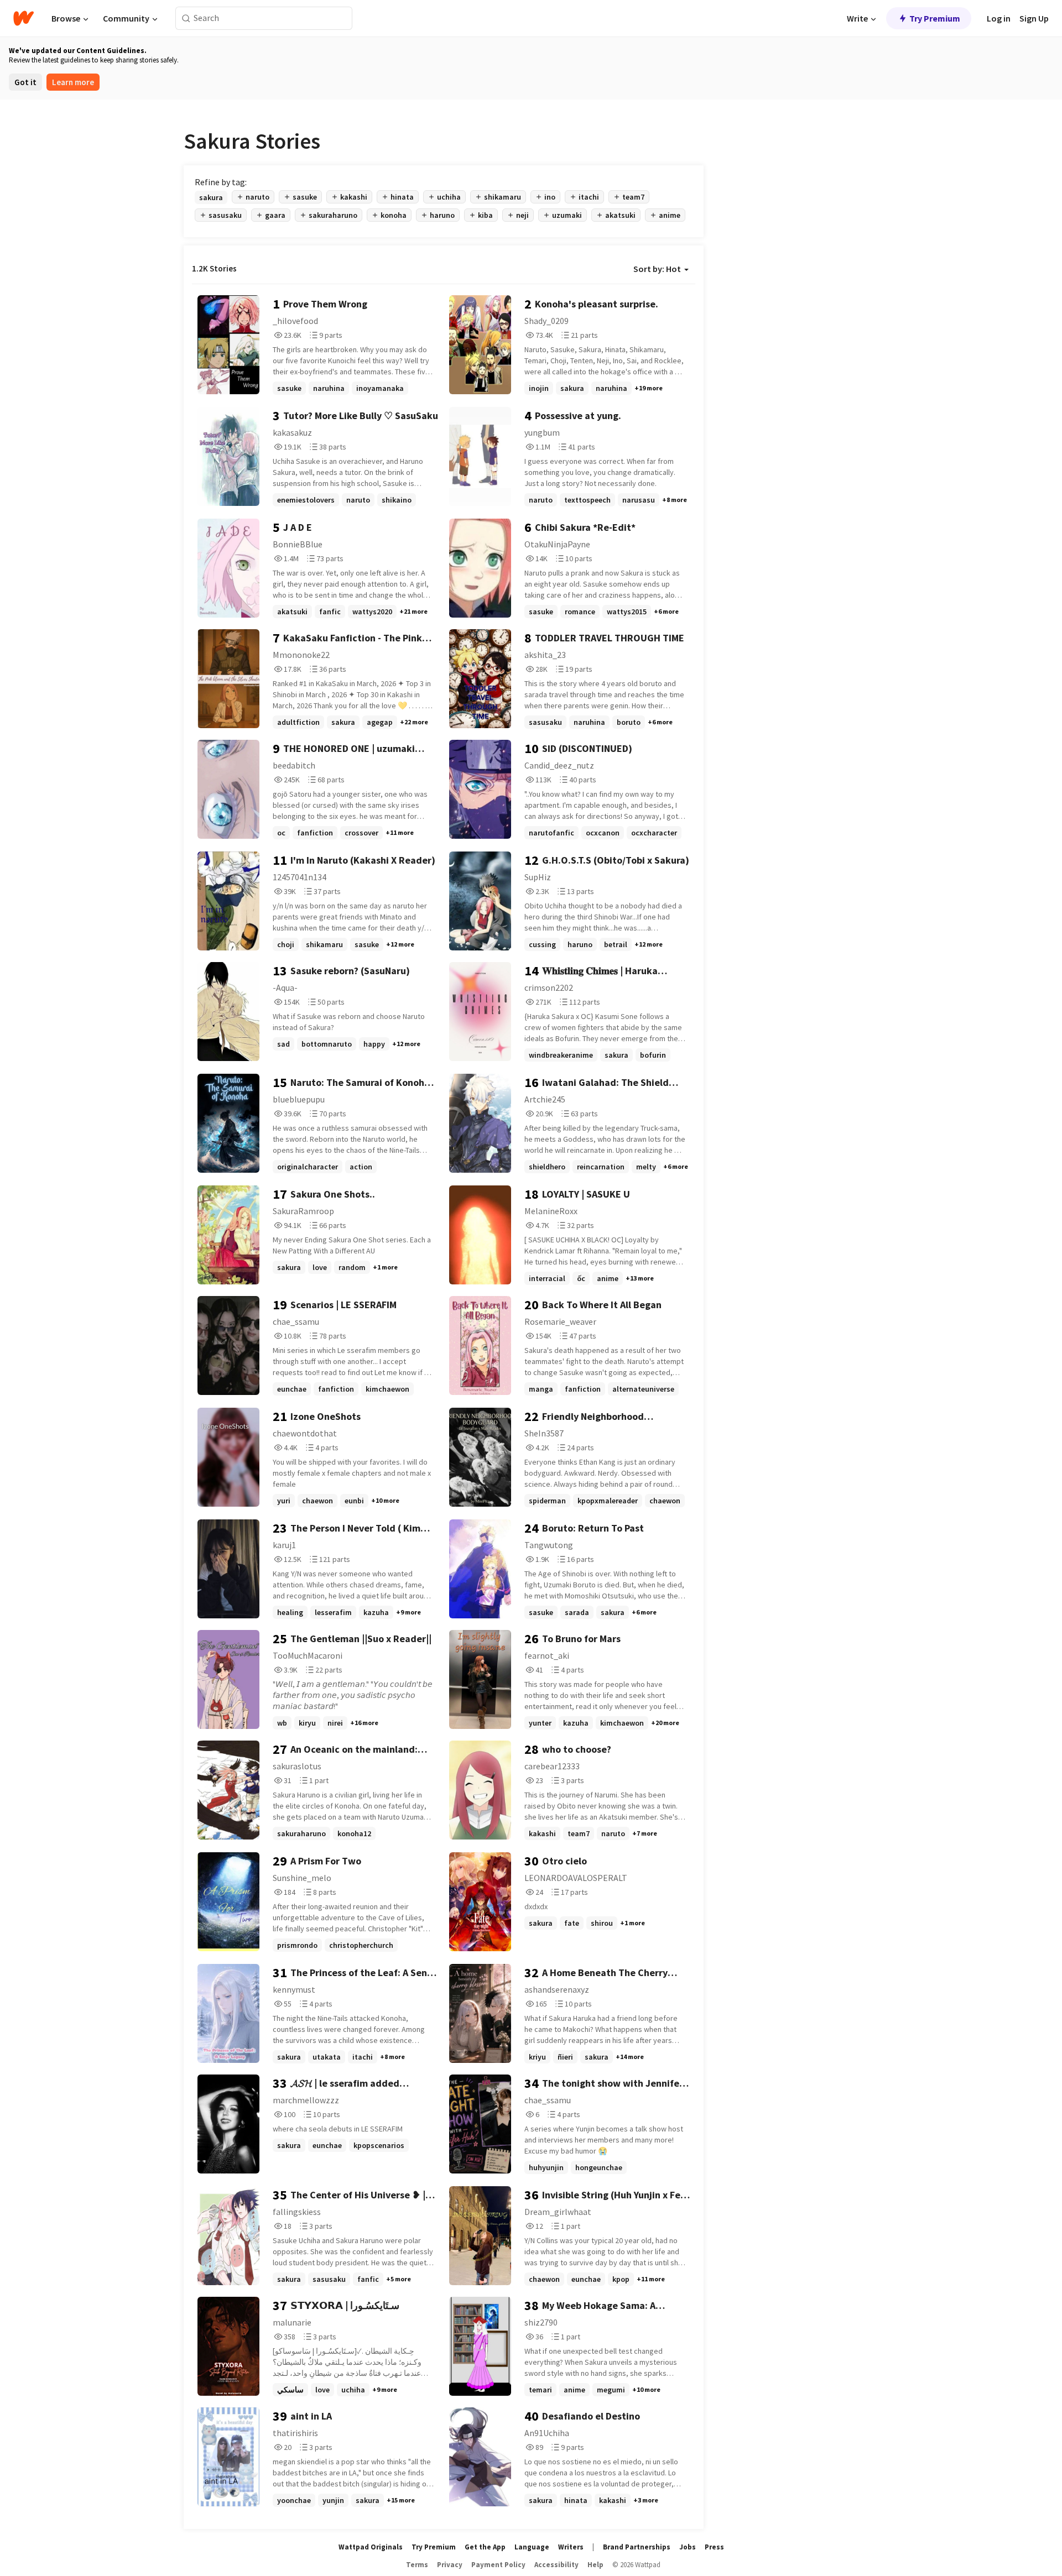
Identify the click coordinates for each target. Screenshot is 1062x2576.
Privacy (450, 2565)
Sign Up (1034, 18)
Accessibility (556, 2565)
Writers (571, 2547)
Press (714, 2547)
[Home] (24, 18)
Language (532, 2547)
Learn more (73, 82)
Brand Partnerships (637, 2547)
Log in (999, 18)
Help (595, 2565)
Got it (25, 82)
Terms (417, 2565)
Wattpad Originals (371, 2547)
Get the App (485, 2547)
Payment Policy (498, 2565)
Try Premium (935, 18)
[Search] (186, 19)
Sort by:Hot (657, 269)
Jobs (688, 2547)
